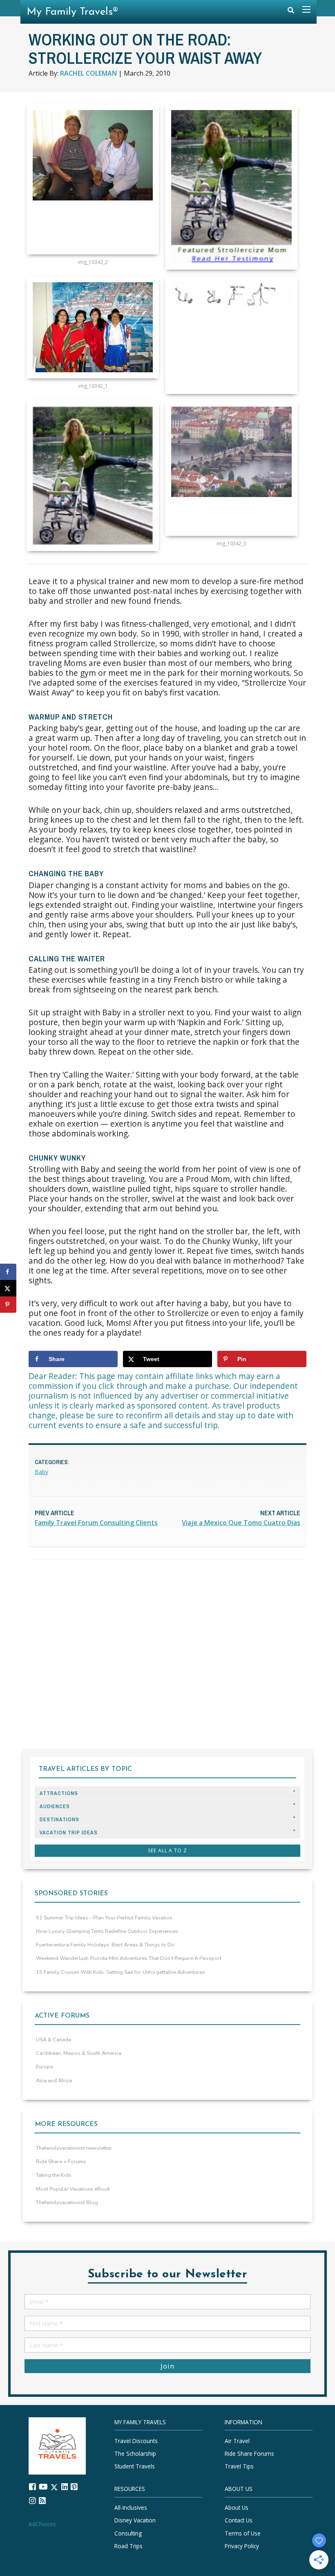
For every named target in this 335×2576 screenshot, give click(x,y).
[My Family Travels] (57, 2445)
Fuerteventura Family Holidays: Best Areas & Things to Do (105, 1945)
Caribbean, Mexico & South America (79, 2053)
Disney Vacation (135, 2521)
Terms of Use (243, 2533)
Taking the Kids (54, 2175)
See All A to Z (167, 1850)
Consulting (128, 2533)
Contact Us (239, 2521)
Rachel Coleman (88, 73)
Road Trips (128, 2546)
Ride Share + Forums (61, 2162)
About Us (237, 2507)
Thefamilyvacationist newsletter (74, 2148)
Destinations (59, 1819)
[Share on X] (8, 1288)
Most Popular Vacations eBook (73, 2189)
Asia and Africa (54, 2081)
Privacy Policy (242, 2546)
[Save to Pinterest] (8, 1305)
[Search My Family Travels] (291, 12)
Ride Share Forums (249, 2453)
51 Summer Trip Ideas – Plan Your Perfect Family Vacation (104, 1918)
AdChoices (42, 2524)
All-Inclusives (131, 2507)
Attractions (59, 1793)
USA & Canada (54, 2040)
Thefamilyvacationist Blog (67, 2203)
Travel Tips (239, 2466)
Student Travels (135, 2466)
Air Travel (237, 2441)
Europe (45, 2067)
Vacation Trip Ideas (69, 1832)
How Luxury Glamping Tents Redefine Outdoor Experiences (107, 1931)
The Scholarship (135, 2453)
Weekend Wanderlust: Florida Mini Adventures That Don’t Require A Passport (129, 1958)
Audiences (55, 1806)
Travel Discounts (136, 2441)
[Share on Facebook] (8, 1272)
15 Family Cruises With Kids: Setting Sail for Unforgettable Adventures (121, 1972)
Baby (41, 1472)
